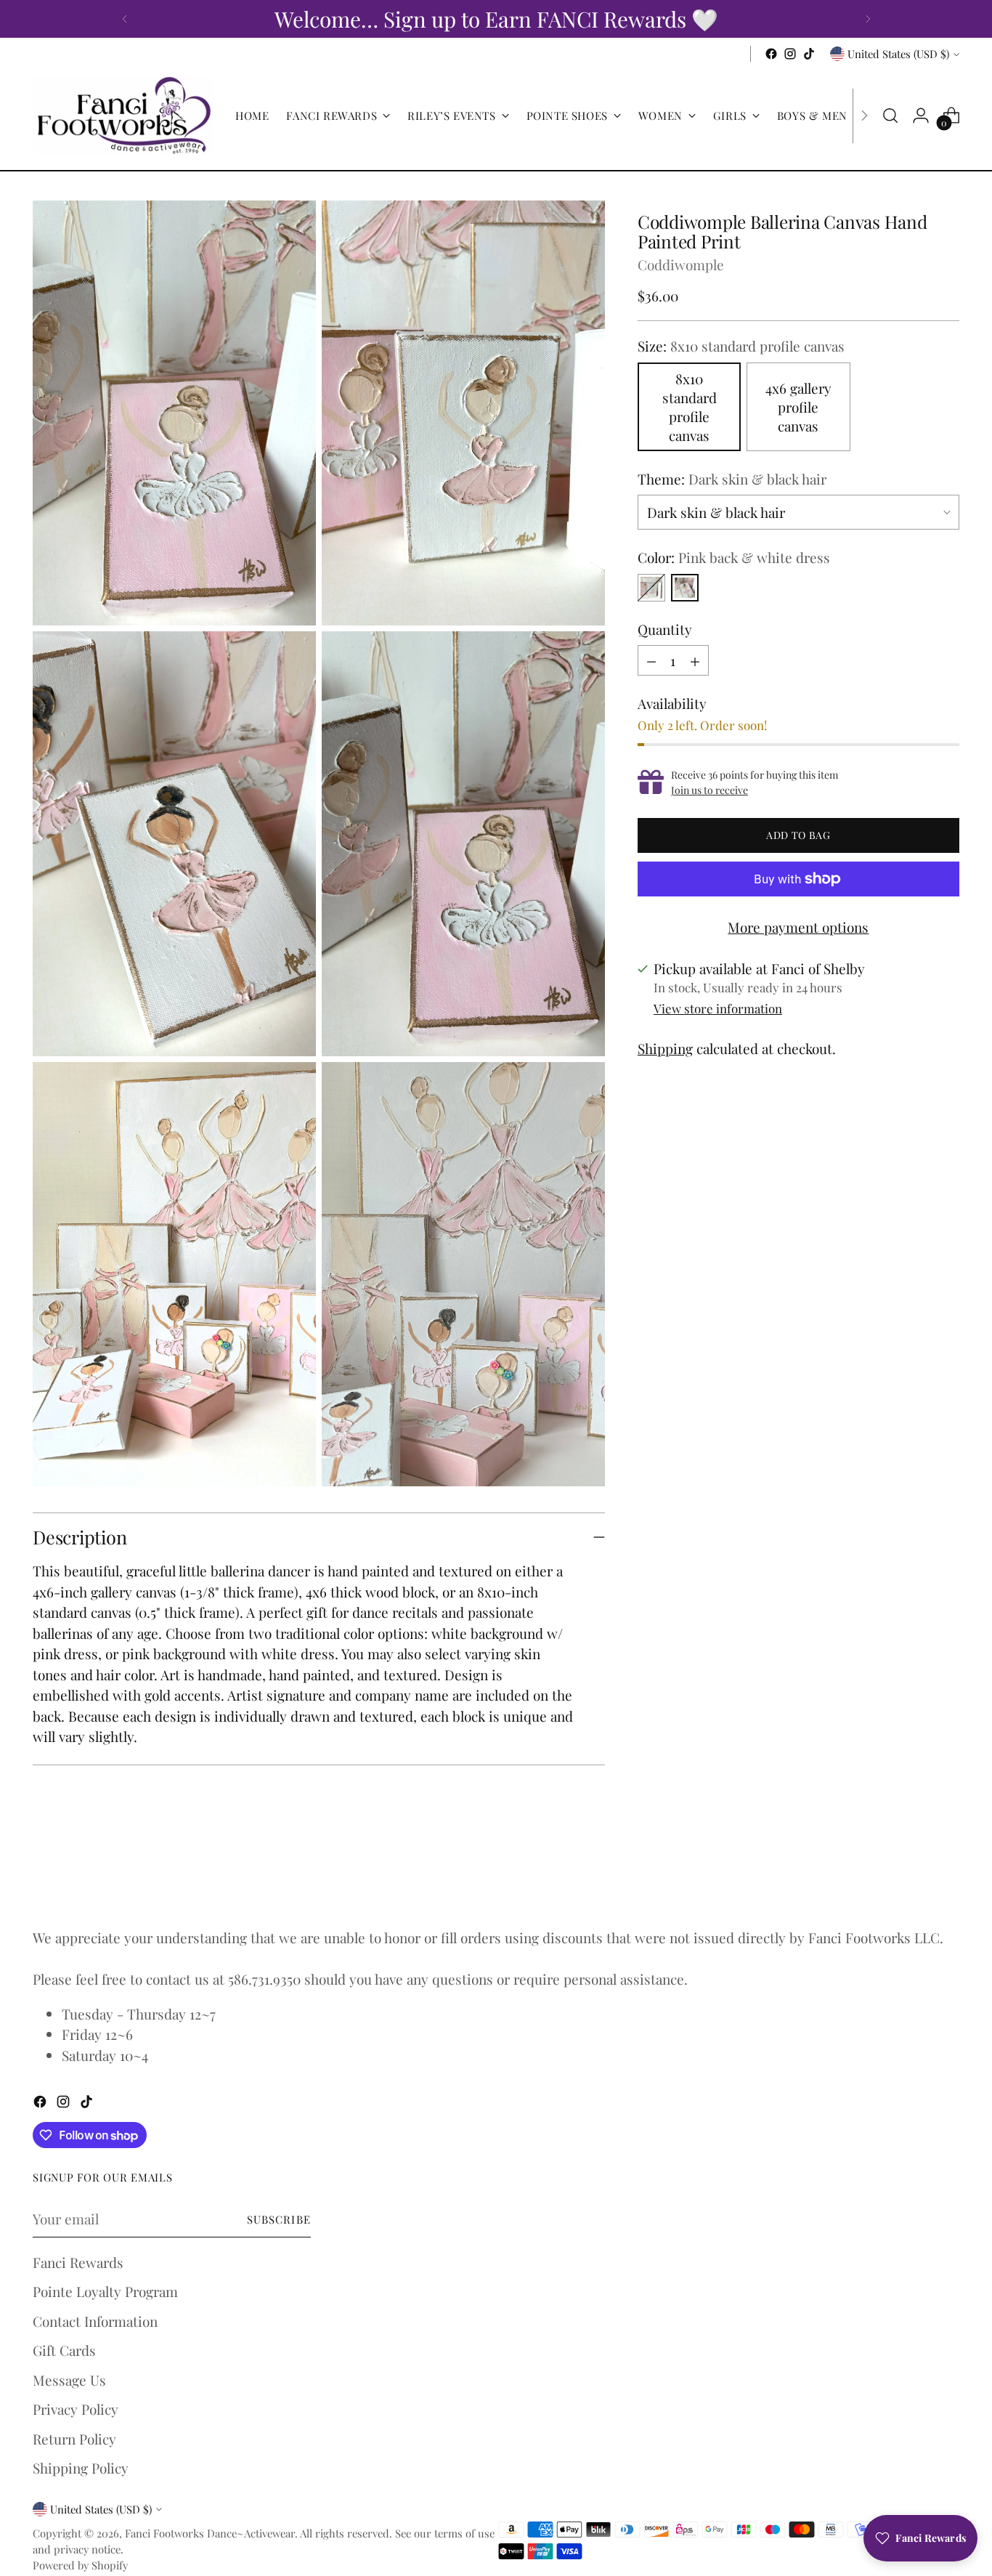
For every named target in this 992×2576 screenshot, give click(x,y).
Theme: (732, 479)
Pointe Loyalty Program (105, 2291)
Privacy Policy (76, 2409)
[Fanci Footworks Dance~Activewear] (123, 116)
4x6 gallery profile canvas (798, 407)
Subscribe (279, 2219)
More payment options (798, 927)
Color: (734, 557)
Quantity (665, 629)
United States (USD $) (898, 54)
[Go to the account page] (921, 116)
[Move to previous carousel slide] (914, 1875)
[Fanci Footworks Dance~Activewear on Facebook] (771, 54)
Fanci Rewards (78, 2262)
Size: (741, 346)
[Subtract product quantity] (651, 660)
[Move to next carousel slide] (947, 1874)
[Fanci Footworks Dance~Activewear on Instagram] (790, 54)
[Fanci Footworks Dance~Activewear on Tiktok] (809, 54)
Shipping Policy (81, 2468)
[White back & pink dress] (651, 588)
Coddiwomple (681, 264)
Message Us (69, 2380)
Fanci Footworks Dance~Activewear (210, 2533)
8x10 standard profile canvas (690, 407)
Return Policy (74, 2439)
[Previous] (125, 19)
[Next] (868, 19)
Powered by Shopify (80, 2565)
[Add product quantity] (695, 660)
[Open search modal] (890, 116)
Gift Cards (64, 2350)
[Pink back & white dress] (685, 588)
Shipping (665, 1048)
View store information (718, 1008)
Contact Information (95, 2321)
